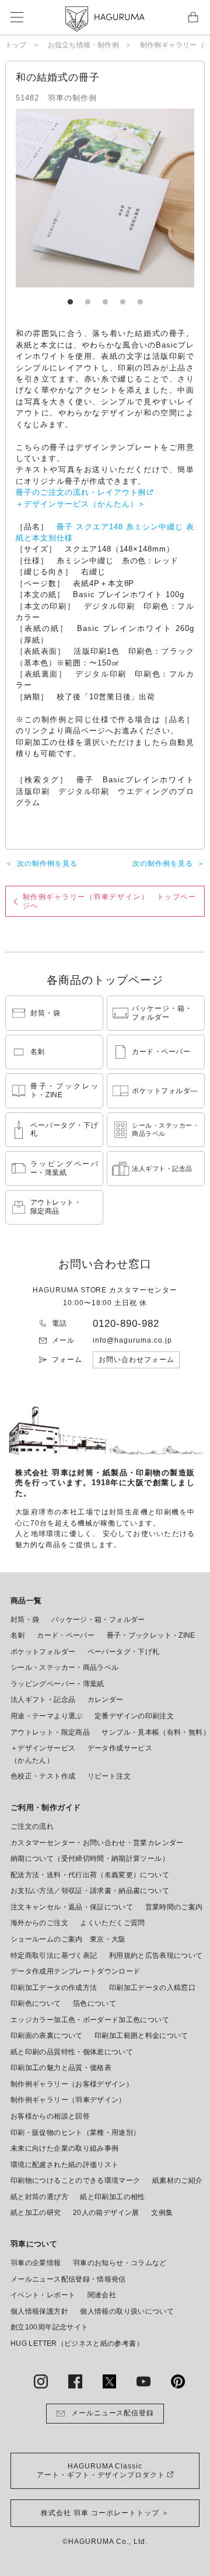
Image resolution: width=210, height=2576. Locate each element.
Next (148, 198)
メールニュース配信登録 (113, 2413)
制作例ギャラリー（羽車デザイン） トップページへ (109, 901)
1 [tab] (70, 296)
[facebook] (75, 2381)
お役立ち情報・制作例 (83, 45)
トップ (16, 45)
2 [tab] (87, 296)
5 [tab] (140, 296)
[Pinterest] (178, 2381)
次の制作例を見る (47, 864)
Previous (62, 198)
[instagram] (41, 2381)
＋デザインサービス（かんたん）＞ (81, 504)
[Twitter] (110, 2381)
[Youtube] (143, 2381)
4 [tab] (123, 296)
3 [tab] (105, 296)
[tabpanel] (105, 198)
